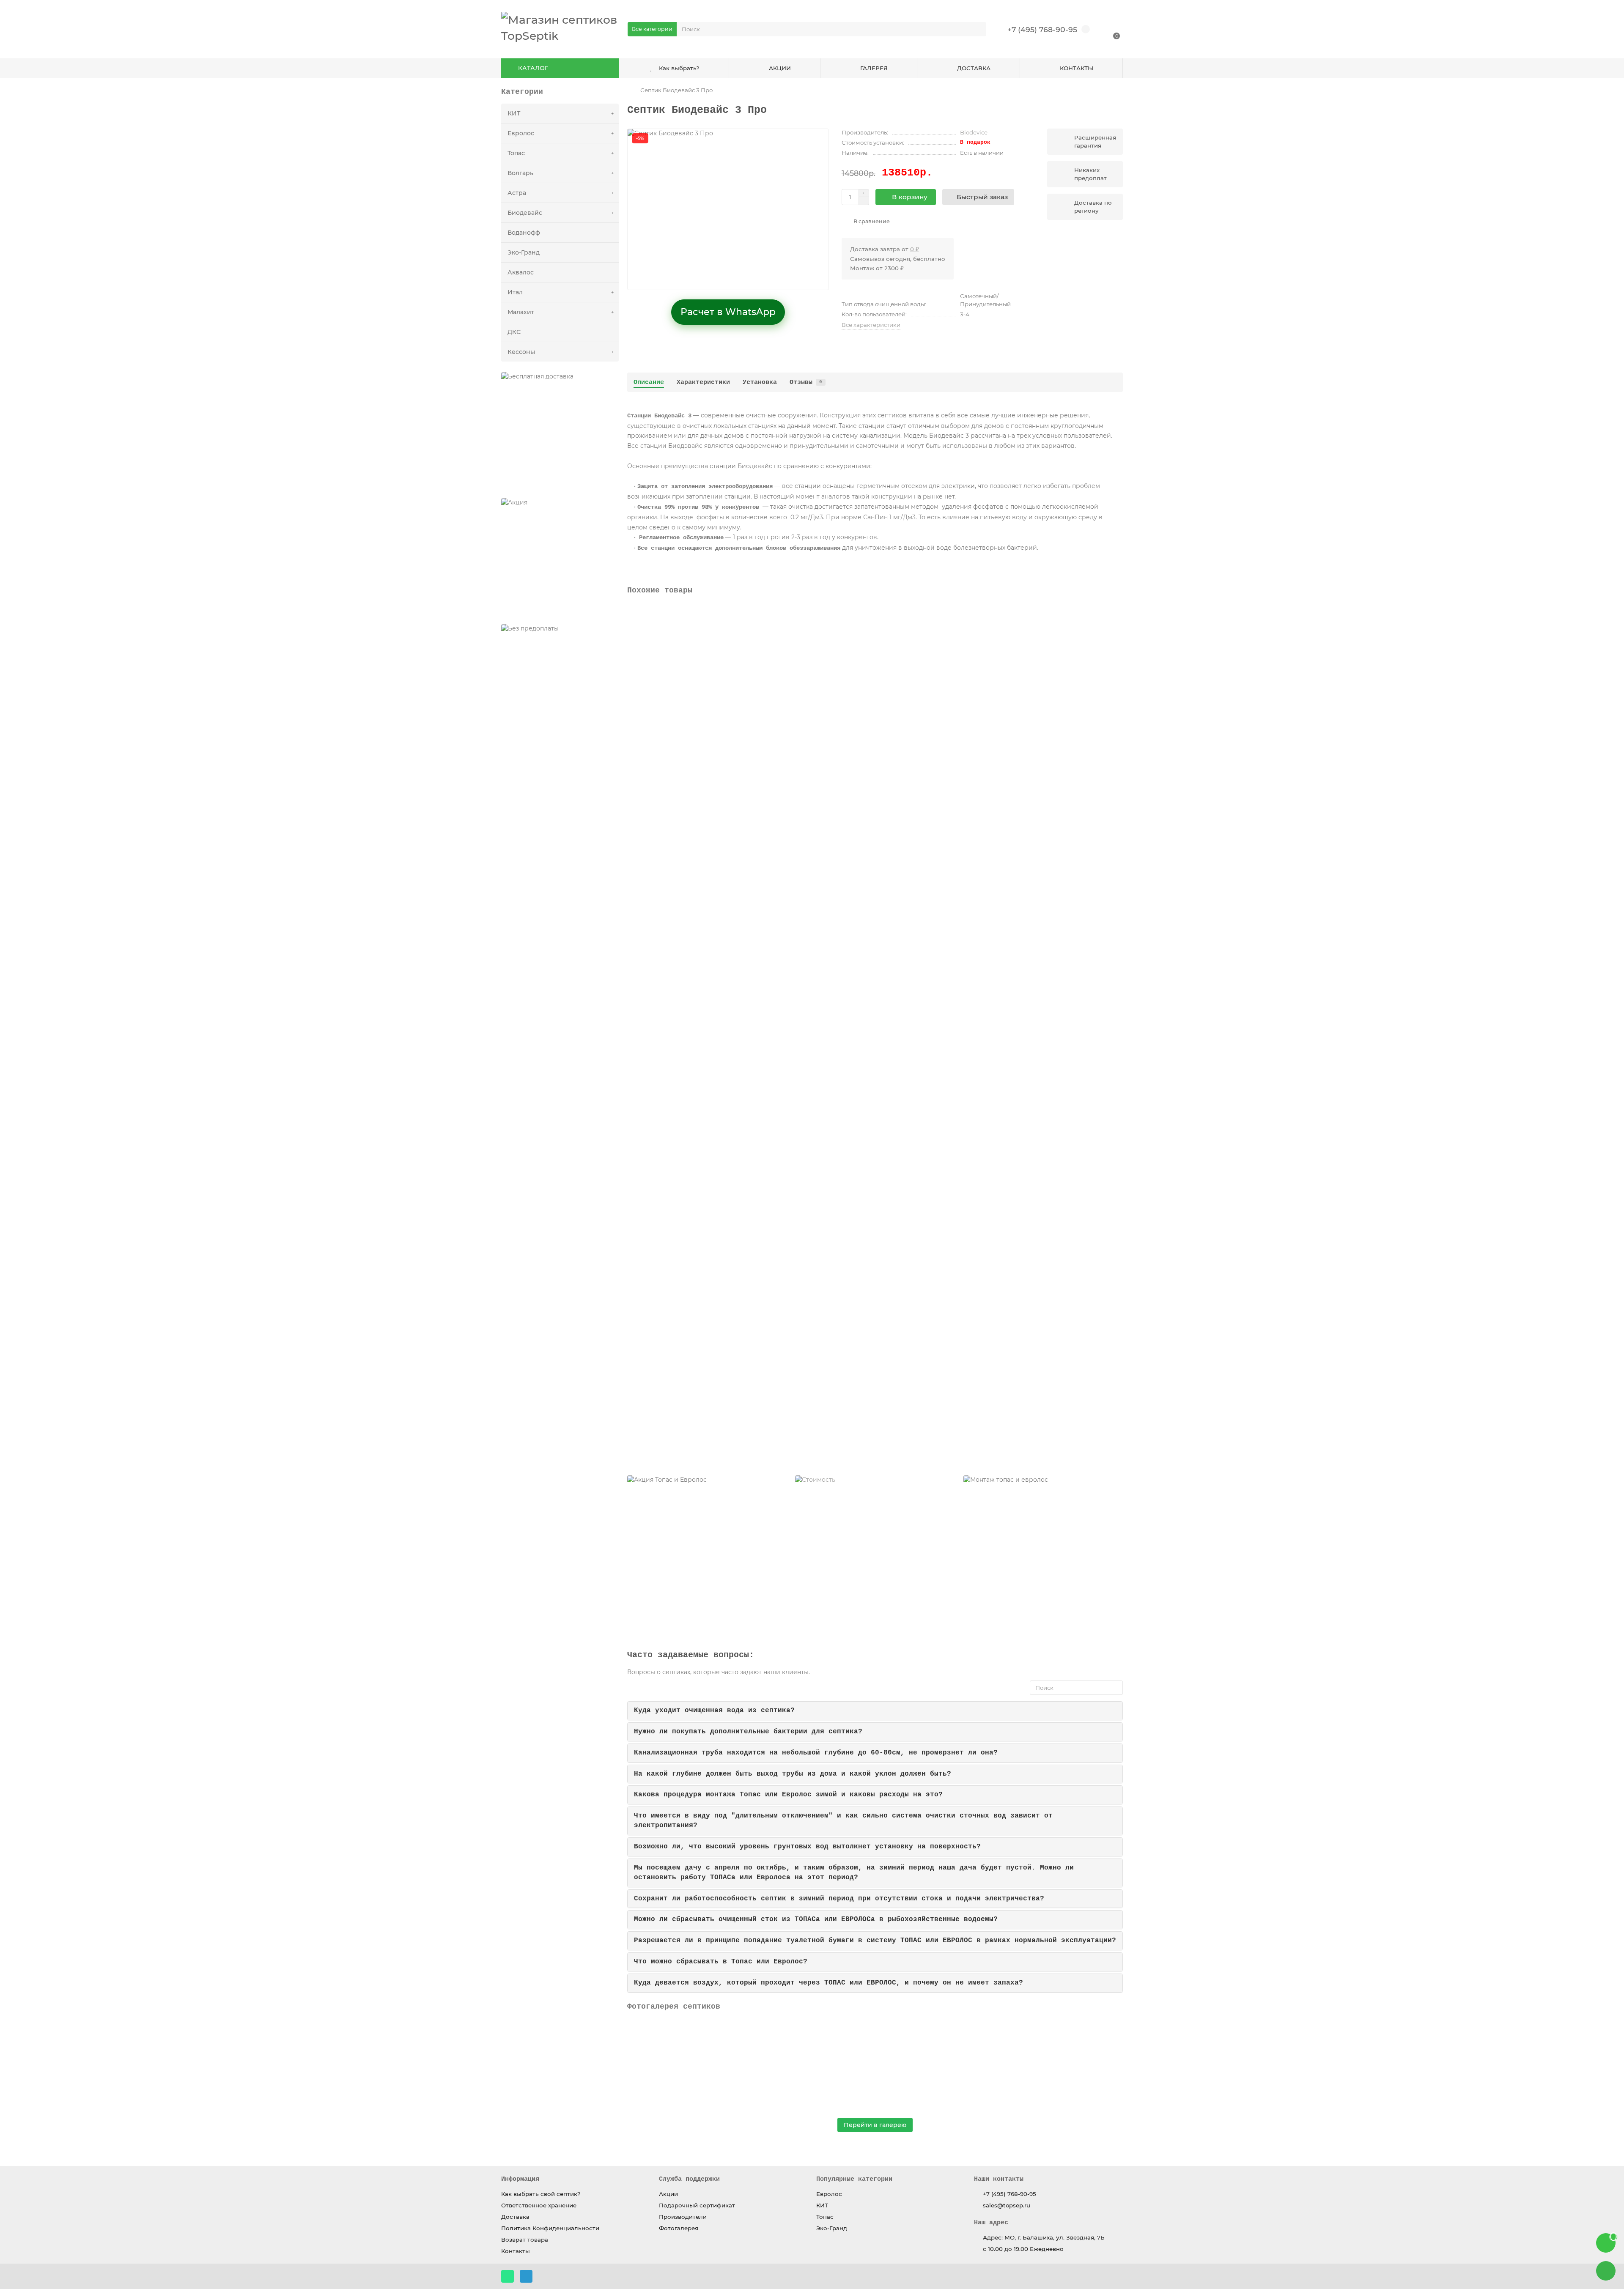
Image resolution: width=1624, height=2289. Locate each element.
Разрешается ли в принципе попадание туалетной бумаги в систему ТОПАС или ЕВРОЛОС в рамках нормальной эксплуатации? (875, 1941)
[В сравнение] (1116, 613)
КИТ (514, 113)
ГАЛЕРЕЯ (874, 68)
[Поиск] (977, 29)
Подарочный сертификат (697, 2205)
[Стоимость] (875, 1555)
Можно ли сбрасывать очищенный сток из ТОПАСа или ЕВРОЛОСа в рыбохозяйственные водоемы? (816, 1919)
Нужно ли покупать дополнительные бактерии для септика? (748, 1732)
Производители (683, 2217)
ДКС (514, 332)
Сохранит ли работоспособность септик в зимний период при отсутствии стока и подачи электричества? (839, 1899)
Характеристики (703, 382)
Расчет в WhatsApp (728, 312)
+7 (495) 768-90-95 (1042, 29)
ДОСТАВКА (974, 68)
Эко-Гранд (524, 252)
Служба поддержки (689, 2179)
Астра (517, 193)
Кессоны (521, 352)
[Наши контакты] (1606, 2271)
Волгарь (520, 173)
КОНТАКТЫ (1077, 68)
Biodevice (974, 132)
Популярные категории (854, 2179)
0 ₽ (915, 249)
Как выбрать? (679, 68)
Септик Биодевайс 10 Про (670, 1064)
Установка (760, 382)
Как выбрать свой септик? (541, 2194)
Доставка (515, 2217)
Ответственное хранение (539, 2205)
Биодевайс (525, 213)
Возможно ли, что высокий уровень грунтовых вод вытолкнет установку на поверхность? (807, 1847)
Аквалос (521, 272)
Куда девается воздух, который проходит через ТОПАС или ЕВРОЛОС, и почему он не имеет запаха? (828, 1983)
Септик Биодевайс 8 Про (669, 890)
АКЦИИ (780, 68)
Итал (515, 292)
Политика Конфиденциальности (550, 2228)
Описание (649, 382)
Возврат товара (525, 2240)
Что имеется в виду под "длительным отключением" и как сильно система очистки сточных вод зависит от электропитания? (843, 1821)
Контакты (516, 2251)
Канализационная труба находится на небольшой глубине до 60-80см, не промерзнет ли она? (816, 1753)
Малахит (521, 312)
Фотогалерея (679, 2228)
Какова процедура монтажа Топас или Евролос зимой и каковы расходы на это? (788, 1795)
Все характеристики (871, 325)
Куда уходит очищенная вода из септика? (714, 1711)
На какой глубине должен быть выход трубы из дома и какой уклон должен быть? (793, 1774)
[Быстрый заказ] (721, 754)
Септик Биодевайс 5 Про (669, 717)
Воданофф (524, 233)
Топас (516, 153)
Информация (520, 2179)
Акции (668, 2194)
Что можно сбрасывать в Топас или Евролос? (721, 1962)
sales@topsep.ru (1007, 2205)
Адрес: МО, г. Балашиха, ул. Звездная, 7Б (1044, 2237)
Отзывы (806, 382)
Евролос (521, 133)
